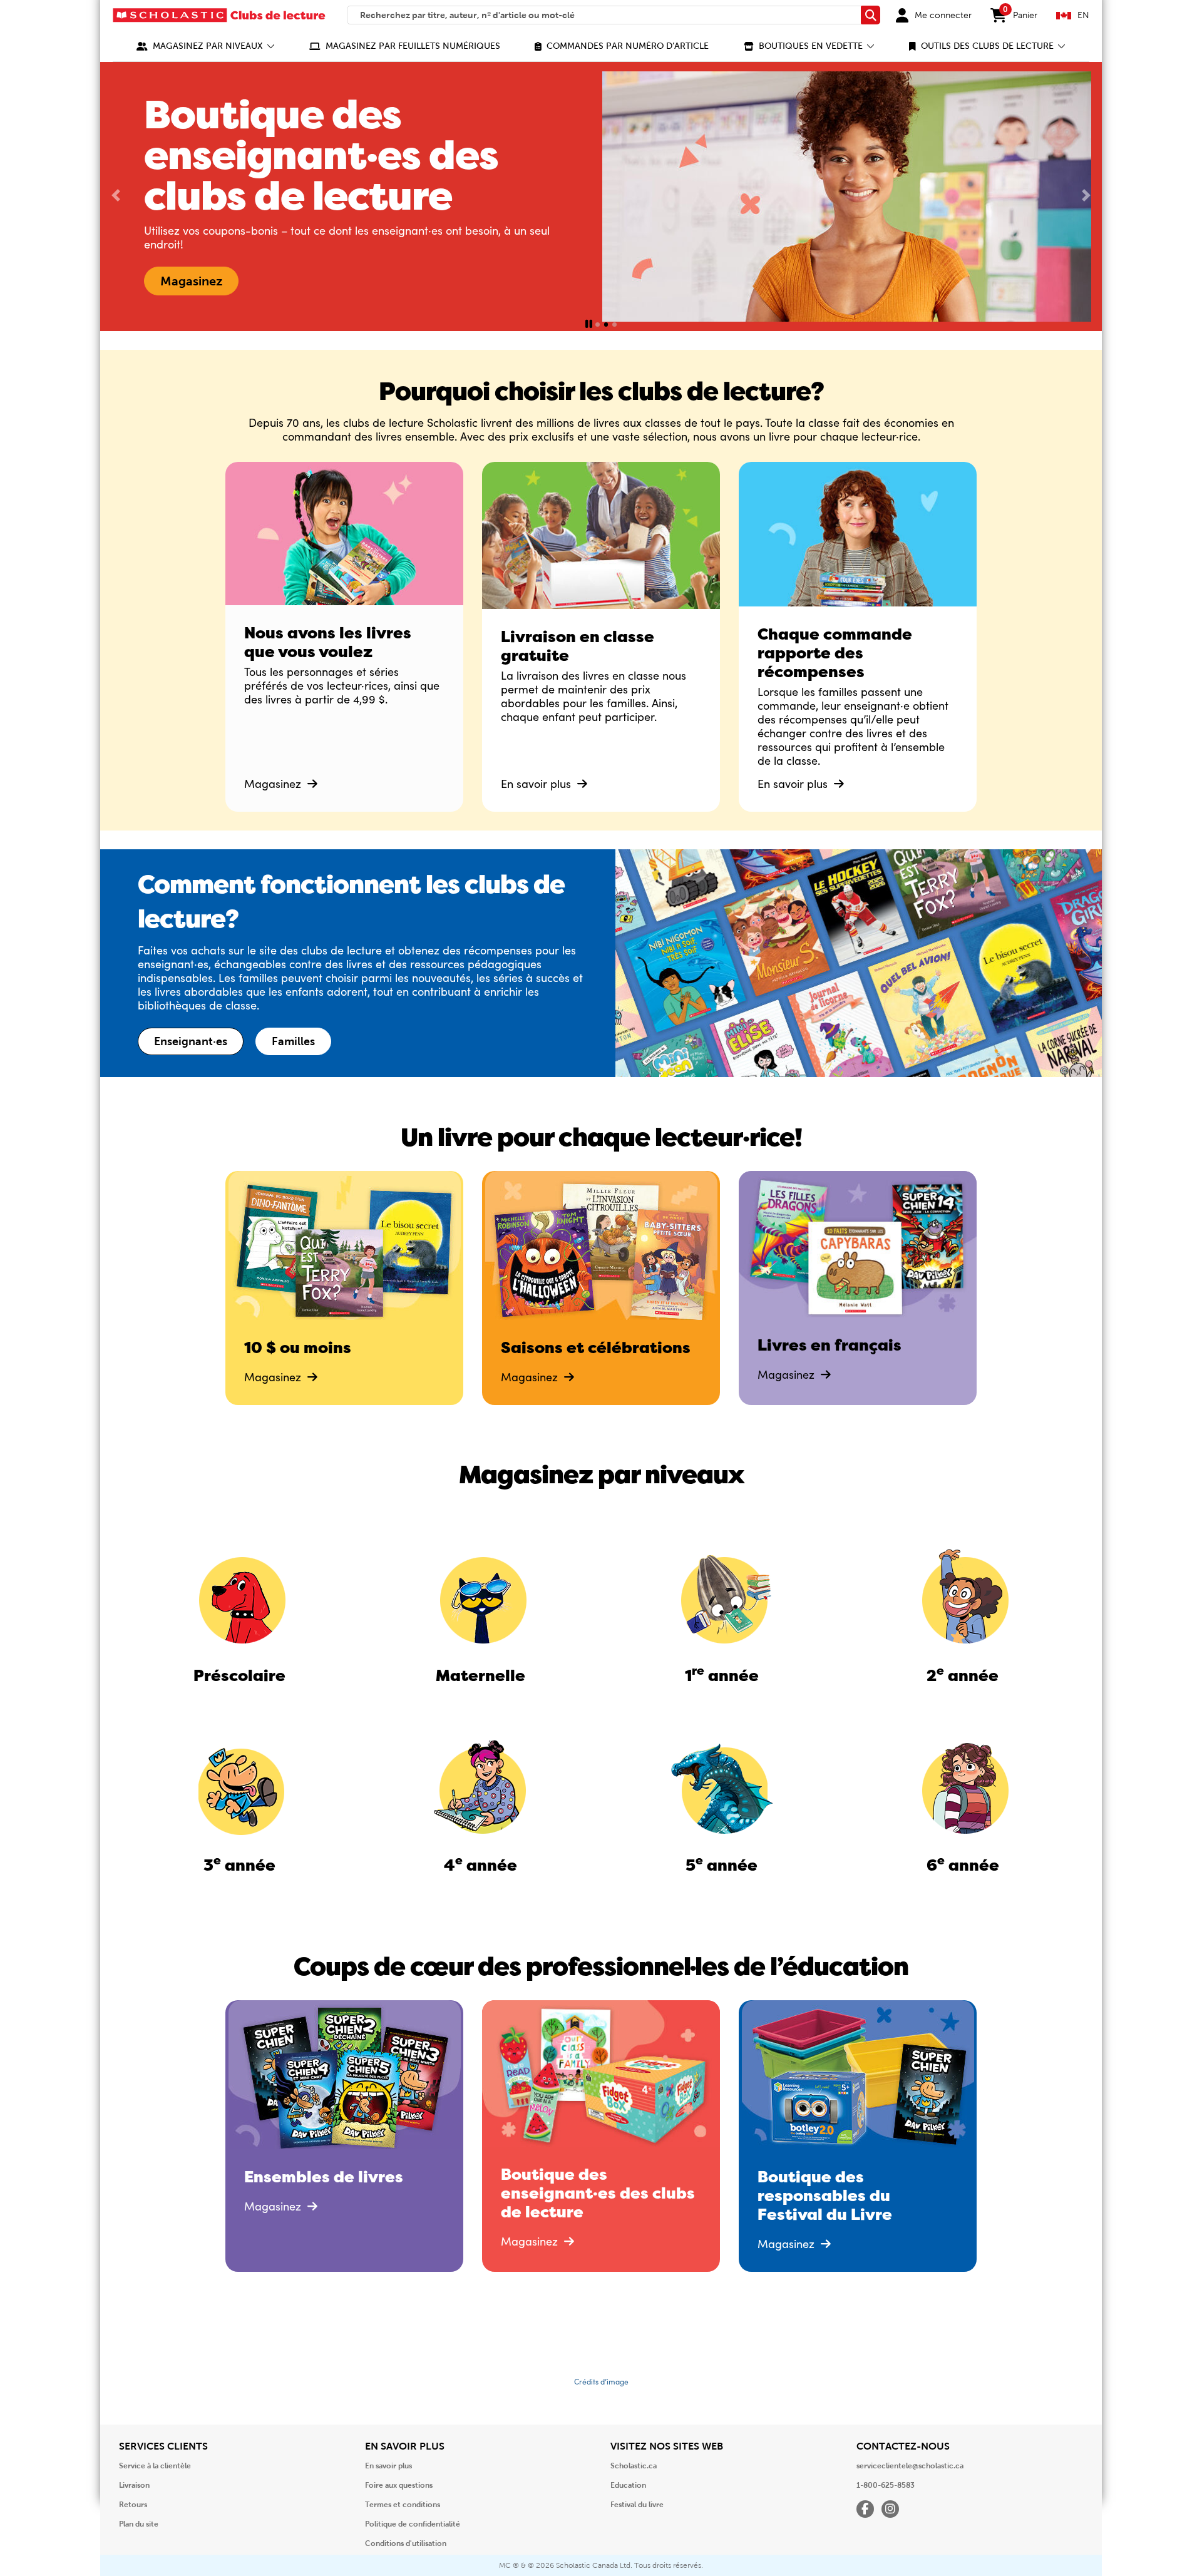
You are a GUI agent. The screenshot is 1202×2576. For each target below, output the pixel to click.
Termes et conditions (403, 2505)
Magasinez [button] (191, 281)
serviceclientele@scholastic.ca (910, 2466)
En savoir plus (537, 784)
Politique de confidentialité (413, 2524)
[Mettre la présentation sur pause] (589, 325)
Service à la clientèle (155, 2466)
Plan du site (139, 2524)
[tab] (598, 325)
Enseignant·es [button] (191, 1041)
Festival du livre (637, 2505)
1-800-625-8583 (886, 2485)
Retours (133, 2505)
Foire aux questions (399, 2485)
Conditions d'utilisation (406, 2543)
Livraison (134, 2485)
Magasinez (274, 784)
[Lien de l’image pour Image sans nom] (239, 1597)
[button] (206, 46)
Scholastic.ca (634, 2466)
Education (628, 2485)
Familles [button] (293, 1041)
